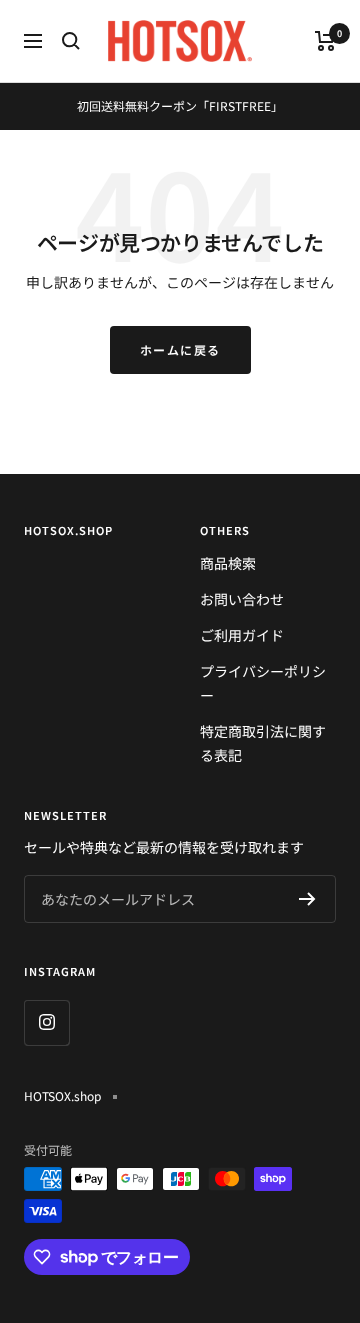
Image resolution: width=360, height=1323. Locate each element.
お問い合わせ (242, 599)
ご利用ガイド (242, 635)
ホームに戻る (180, 349)
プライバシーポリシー (263, 683)
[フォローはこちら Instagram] (46, 1022)
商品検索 (228, 563)
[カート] (325, 41)
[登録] (307, 899)
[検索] (71, 41)
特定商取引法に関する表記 (263, 743)
